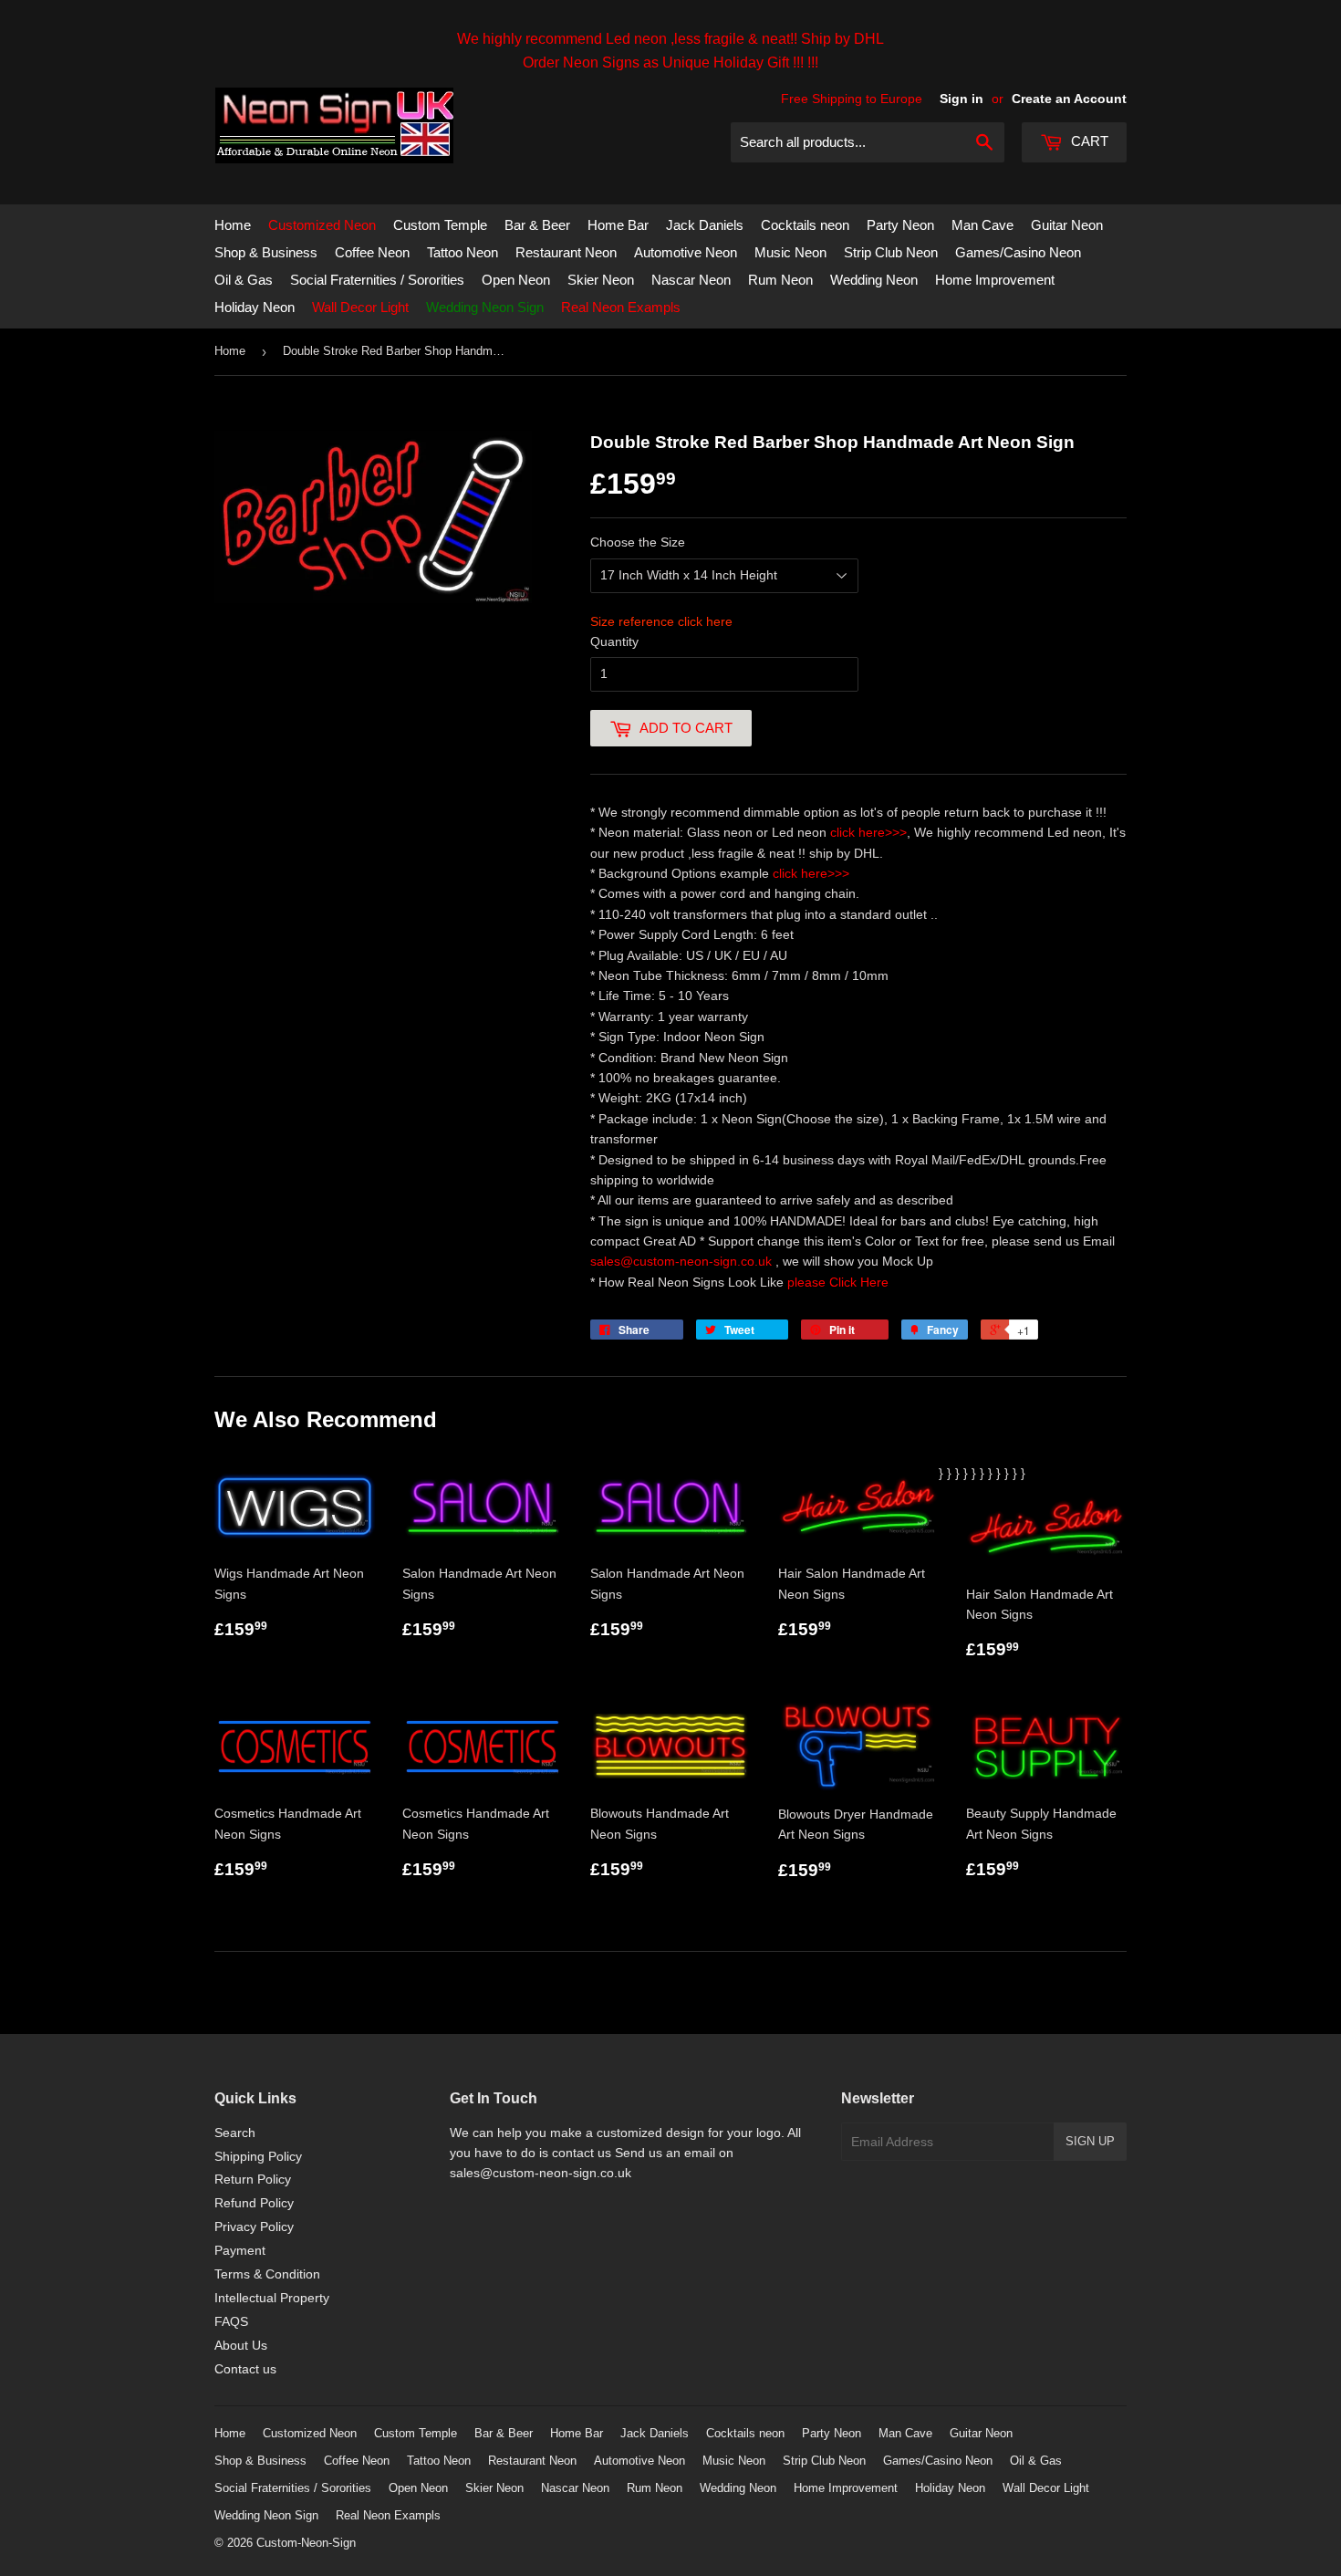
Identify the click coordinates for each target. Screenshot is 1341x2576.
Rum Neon (780, 280)
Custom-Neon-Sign (306, 2543)
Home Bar (618, 225)
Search (235, 2133)
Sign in (962, 99)
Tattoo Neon (463, 252)
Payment (240, 2250)
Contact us (245, 2369)
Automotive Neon (686, 252)
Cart (1088, 141)
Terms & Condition (267, 2274)
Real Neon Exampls (621, 307)
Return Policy (253, 2179)
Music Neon (790, 252)
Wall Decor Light (360, 307)
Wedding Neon (874, 280)
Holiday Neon (255, 307)
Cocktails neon (805, 225)
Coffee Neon (372, 252)
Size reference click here (661, 621)
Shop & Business (266, 252)
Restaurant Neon (566, 252)
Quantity (614, 641)
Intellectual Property (272, 2298)
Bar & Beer (537, 225)
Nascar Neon (691, 280)
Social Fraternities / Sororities (377, 280)
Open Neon (516, 280)
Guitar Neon (1067, 225)
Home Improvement (995, 280)
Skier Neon (601, 280)
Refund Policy (254, 2203)
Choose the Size (638, 542)
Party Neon (900, 225)
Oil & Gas (244, 280)
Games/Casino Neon (1018, 252)
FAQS (231, 2321)
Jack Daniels (705, 225)
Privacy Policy (254, 2227)
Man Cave (982, 225)
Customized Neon (322, 225)
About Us (241, 2345)
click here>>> (868, 832)
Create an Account (1069, 99)
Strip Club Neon (891, 252)
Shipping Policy (258, 2156)
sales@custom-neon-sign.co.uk (683, 1261)
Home (233, 225)
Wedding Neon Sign (485, 307)
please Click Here (838, 1282)
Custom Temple (440, 225)
